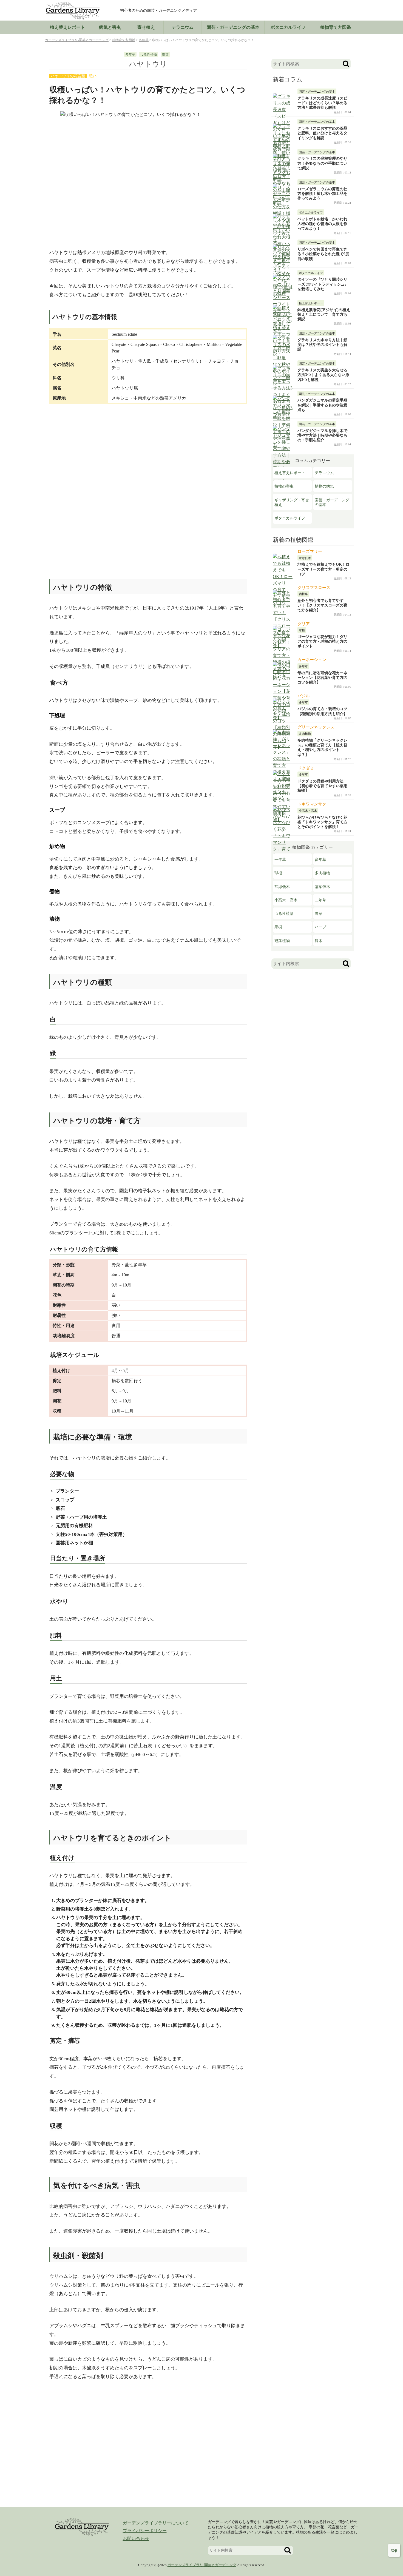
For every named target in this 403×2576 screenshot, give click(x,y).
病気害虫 (110, 27)
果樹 (278, 927)
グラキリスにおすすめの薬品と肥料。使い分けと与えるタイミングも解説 (322, 133)
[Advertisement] (148, 452)
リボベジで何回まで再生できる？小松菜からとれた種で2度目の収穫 (323, 254)
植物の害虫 (284, 486)
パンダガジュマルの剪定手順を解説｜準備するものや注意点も (322, 405)
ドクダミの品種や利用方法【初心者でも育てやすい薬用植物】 (322, 786)
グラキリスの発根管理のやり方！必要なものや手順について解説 (322, 163)
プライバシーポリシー (145, 2531)
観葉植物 (282, 941)
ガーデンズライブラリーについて (156, 2523)
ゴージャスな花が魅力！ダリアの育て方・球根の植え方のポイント (322, 641)
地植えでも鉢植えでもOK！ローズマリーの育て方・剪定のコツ (323, 569)
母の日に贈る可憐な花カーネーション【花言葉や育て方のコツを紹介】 (322, 678)
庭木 (319, 941)
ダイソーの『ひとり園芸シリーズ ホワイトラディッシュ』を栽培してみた (323, 284)
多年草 (130, 55)
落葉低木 (322, 887)
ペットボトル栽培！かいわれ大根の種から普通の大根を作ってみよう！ (322, 224)
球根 (278, 873)
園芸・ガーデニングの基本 (332, 502)
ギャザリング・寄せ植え (292, 502)
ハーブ (320, 927)
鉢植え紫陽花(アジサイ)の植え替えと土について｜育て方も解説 (324, 314)
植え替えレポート (67, 27)
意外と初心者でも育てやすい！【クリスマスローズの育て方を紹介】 (322, 605)
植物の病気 (324, 486)
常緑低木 (282, 887)
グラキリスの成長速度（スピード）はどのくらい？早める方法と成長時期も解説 (322, 103)
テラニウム (183, 27)
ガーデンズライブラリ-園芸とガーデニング (202, 2565)
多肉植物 (322, 873)
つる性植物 (149, 55)
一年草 (280, 859)
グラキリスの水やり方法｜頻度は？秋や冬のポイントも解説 (322, 345)
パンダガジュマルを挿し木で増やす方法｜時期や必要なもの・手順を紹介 (322, 435)
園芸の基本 (233, 27)
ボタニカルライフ (288, 27)
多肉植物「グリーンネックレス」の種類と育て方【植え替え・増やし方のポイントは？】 (322, 747)
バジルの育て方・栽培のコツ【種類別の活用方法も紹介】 (322, 711)
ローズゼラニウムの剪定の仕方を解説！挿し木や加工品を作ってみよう (322, 194)
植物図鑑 (336, 27)
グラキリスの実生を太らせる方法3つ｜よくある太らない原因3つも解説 (323, 375)
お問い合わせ (136, 2539)
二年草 (320, 900)
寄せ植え (146, 27)
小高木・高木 (286, 900)
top (394, 2550)
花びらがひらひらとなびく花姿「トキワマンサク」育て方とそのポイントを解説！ (322, 822)
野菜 (165, 55)
